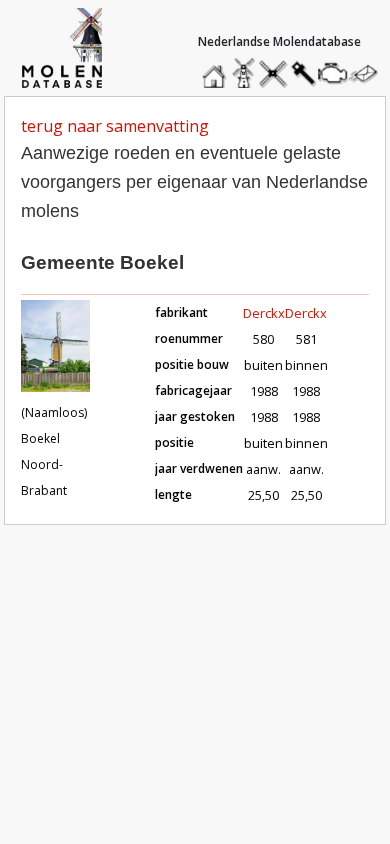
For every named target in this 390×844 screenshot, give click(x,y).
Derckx (264, 313)
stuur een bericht (369, 73)
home (217, 68)
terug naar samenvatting (115, 126)
